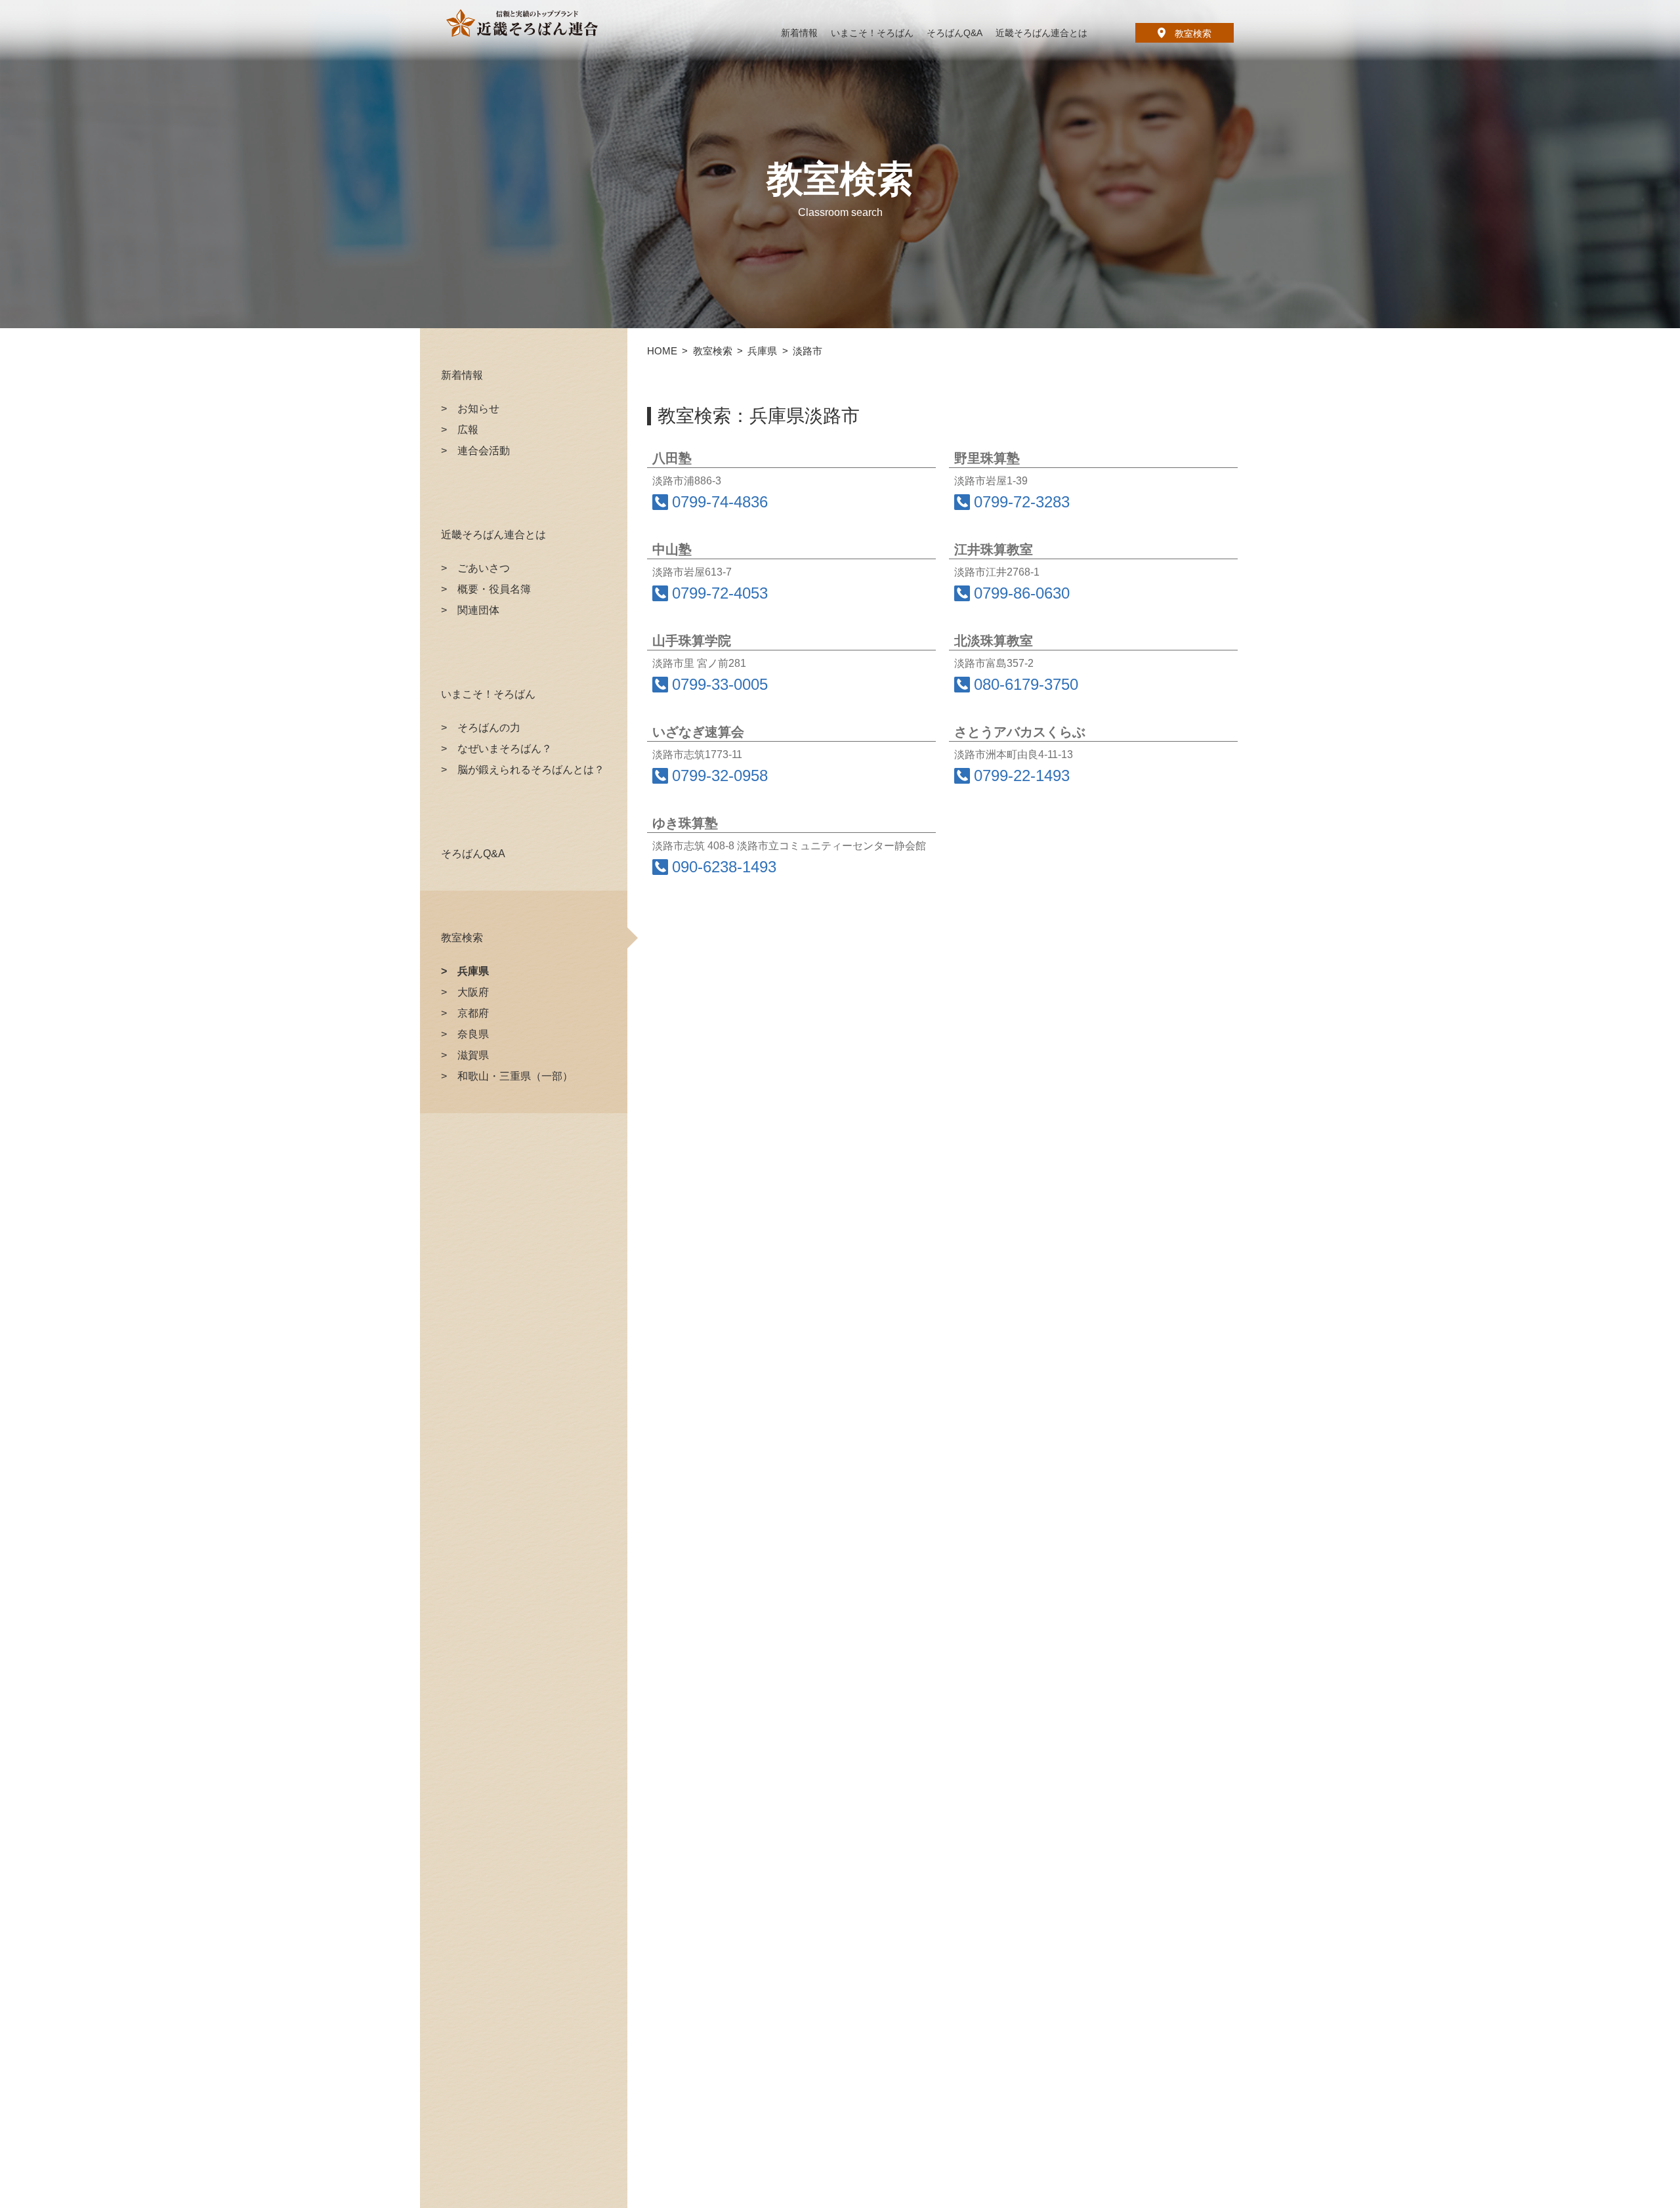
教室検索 (1193, 33)
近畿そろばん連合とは (493, 535)
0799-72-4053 (720, 593)
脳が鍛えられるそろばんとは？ (531, 770)
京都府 (473, 1013)
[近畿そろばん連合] (522, 23)
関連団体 (478, 610)
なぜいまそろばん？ (505, 749)
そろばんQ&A (473, 854)
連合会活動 (484, 451)
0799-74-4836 (720, 502)
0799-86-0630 (1022, 593)
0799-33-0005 (720, 685)
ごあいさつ (484, 568)
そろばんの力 (489, 728)
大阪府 (473, 992)
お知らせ (478, 409)
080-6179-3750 (1026, 685)
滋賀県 (473, 1055)
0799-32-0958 (720, 776)
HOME (662, 351)
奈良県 (473, 1034)
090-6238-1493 (724, 867)
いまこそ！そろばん (488, 694)
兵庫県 (473, 971)
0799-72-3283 (1022, 502)
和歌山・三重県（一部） (515, 1076)
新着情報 (462, 375)
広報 (468, 430)
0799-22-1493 (1022, 776)
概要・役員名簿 (494, 589)
